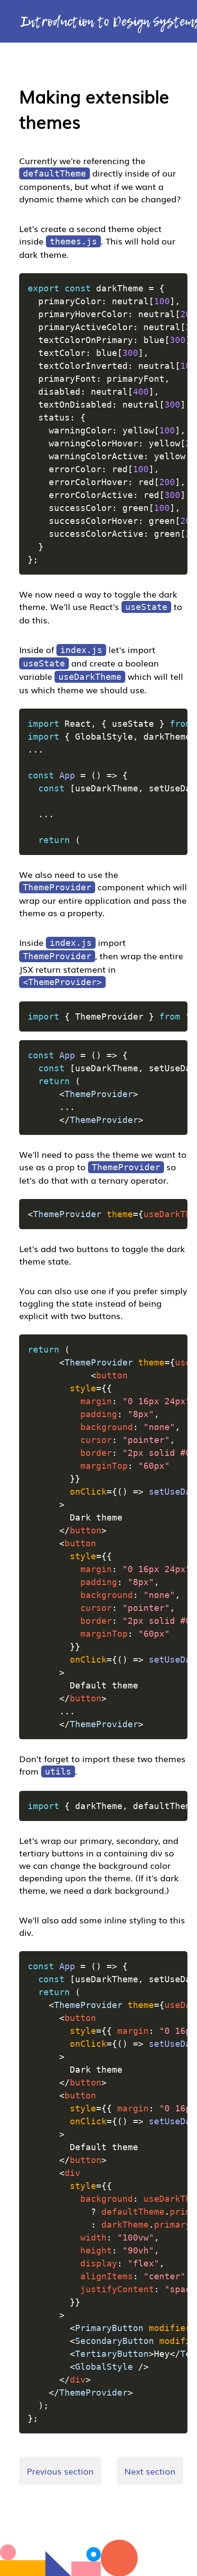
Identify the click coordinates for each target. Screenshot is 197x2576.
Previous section (60, 2471)
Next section (150, 2471)
